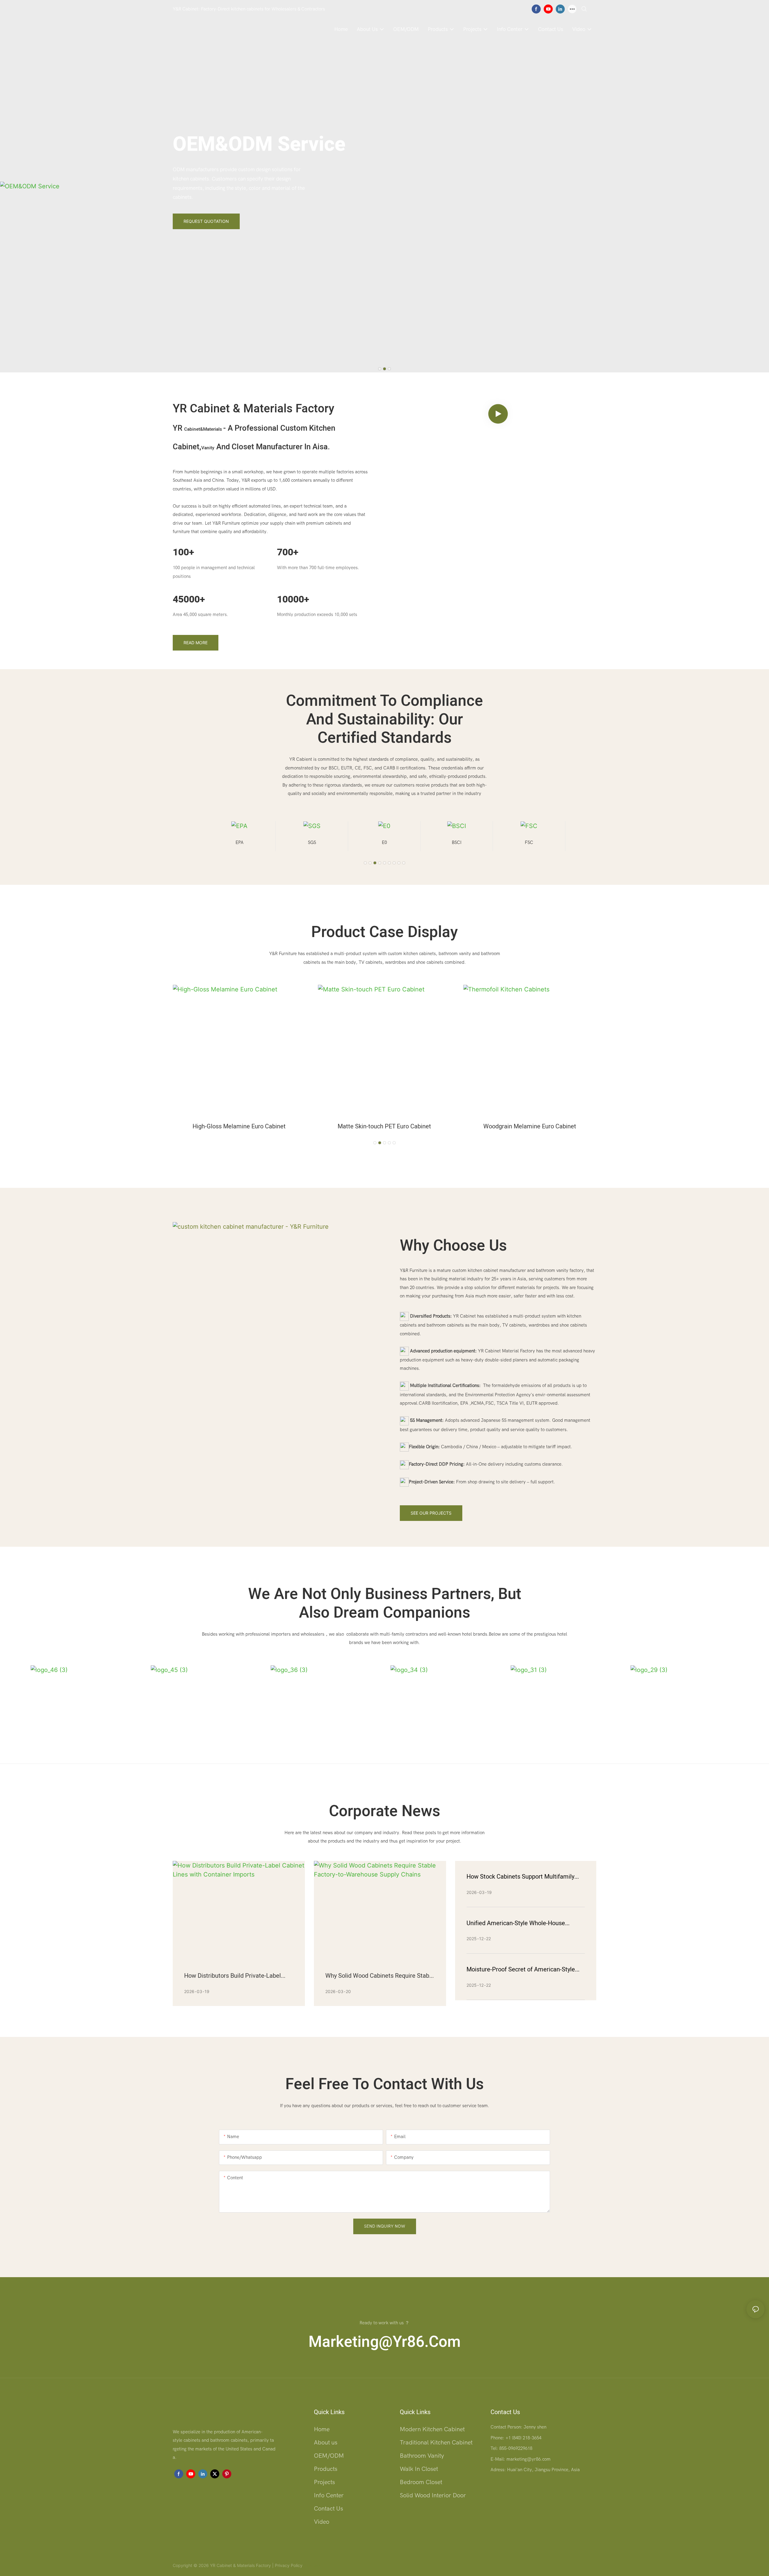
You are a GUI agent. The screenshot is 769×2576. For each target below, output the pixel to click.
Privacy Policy (289, 2565)
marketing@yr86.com (385, 2342)
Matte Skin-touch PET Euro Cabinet (384, 1126)
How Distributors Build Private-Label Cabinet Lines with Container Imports (234, 1976)
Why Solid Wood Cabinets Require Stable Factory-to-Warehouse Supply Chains (380, 1976)
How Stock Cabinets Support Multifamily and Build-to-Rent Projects (520, 1877)
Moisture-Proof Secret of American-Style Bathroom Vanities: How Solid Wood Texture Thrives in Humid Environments (521, 1970)
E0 (312, 842)
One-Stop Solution (256, 140)
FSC (457, 842)
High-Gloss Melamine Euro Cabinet (239, 1126)
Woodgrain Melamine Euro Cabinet (530, 1126)
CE (529, 842)
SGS (240, 842)
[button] (380, 369)
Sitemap (311, 2565)
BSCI (384, 842)
